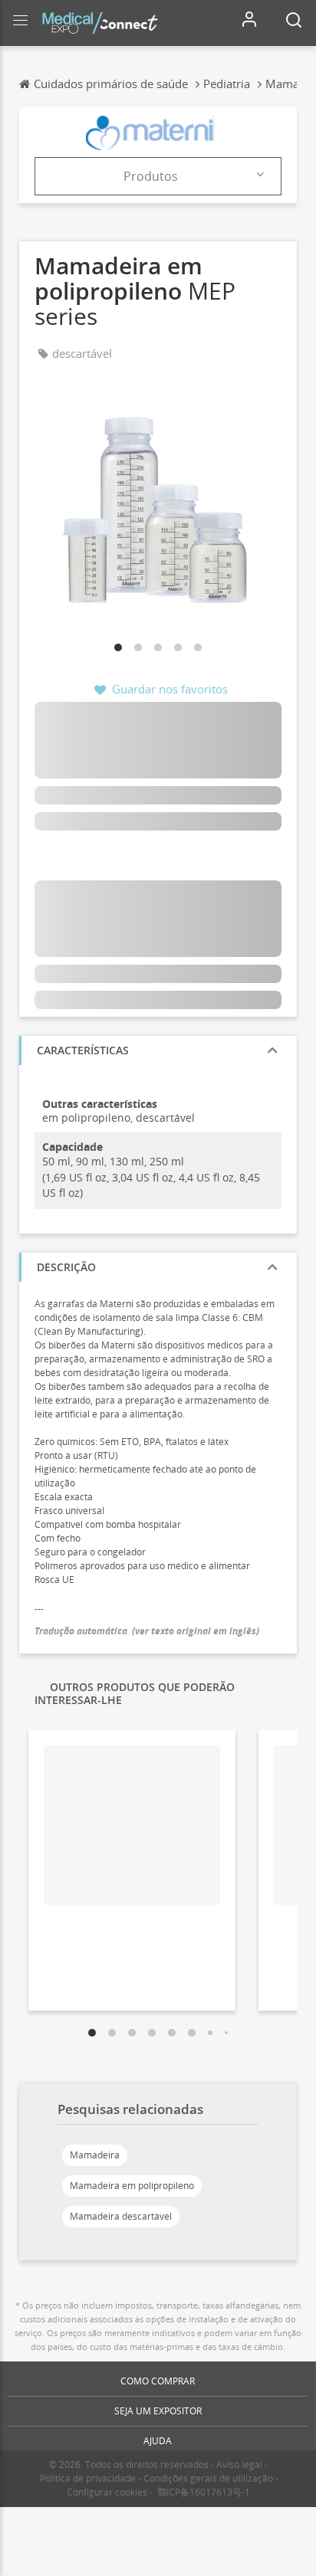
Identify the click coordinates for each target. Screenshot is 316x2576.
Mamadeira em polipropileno (132, 2186)
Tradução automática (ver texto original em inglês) (147, 1631)
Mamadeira (95, 2155)
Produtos (151, 176)
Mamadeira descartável (121, 2216)
